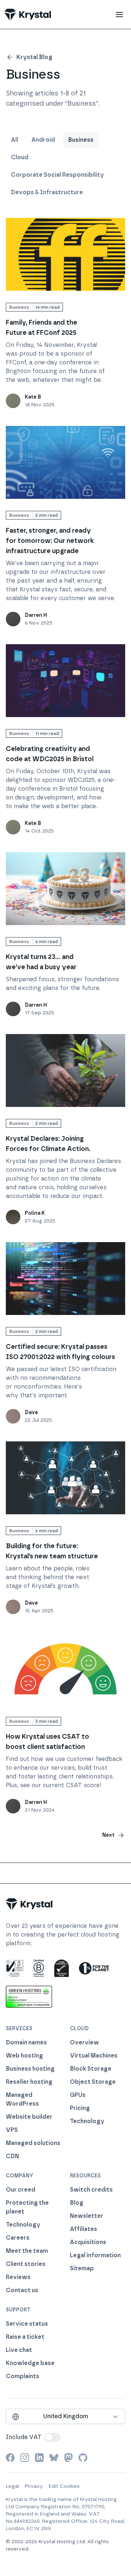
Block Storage (91, 2069)
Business (81, 140)
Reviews (18, 2277)
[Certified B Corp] (39, 1968)
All (15, 140)
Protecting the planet (27, 2207)
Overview (84, 2042)
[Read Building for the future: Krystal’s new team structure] (65, 1478)
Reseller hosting (29, 2082)
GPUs (78, 2095)
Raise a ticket (25, 2337)
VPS (12, 2130)
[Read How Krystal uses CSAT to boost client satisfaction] (65, 1668)
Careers (18, 2238)
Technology (87, 2121)
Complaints (23, 2376)
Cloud (20, 157)
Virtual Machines (94, 2056)
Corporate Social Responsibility (57, 175)
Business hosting (30, 2069)
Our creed (21, 2190)
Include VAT (24, 2437)
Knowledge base (30, 2363)
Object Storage (93, 2082)
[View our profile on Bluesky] (54, 2458)
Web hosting (24, 2056)
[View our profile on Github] (83, 2458)
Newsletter (87, 2216)
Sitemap (82, 2268)
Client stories (26, 2264)
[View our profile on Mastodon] (68, 2458)
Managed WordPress (22, 2099)
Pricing (80, 2108)
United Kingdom (66, 2416)
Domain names (26, 2042)
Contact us (22, 2290)
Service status (27, 2324)
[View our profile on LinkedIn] (39, 2458)
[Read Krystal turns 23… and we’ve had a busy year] (65, 889)
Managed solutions (33, 2143)
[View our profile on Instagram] (25, 2458)
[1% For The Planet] (94, 1968)
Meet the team (27, 2251)
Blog (77, 2203)
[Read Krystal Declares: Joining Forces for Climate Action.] (65, 1070)
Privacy (34, 2486)
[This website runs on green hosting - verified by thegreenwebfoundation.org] (29, 1997)
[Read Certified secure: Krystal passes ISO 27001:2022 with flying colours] (65, 1279)
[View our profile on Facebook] (10, 2458)
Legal (12, 2486)
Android (43, 140)
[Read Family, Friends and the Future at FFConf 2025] (65, 254)
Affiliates (84, 2229)
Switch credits (91, 2190)
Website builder (29, 2117)
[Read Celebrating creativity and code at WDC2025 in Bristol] (65, 681)
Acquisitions (88, 2242)
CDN (12, 2156)
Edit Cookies (64, 2486)
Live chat (19, 2350)
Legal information (95, 2255)
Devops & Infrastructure (47, 192)
